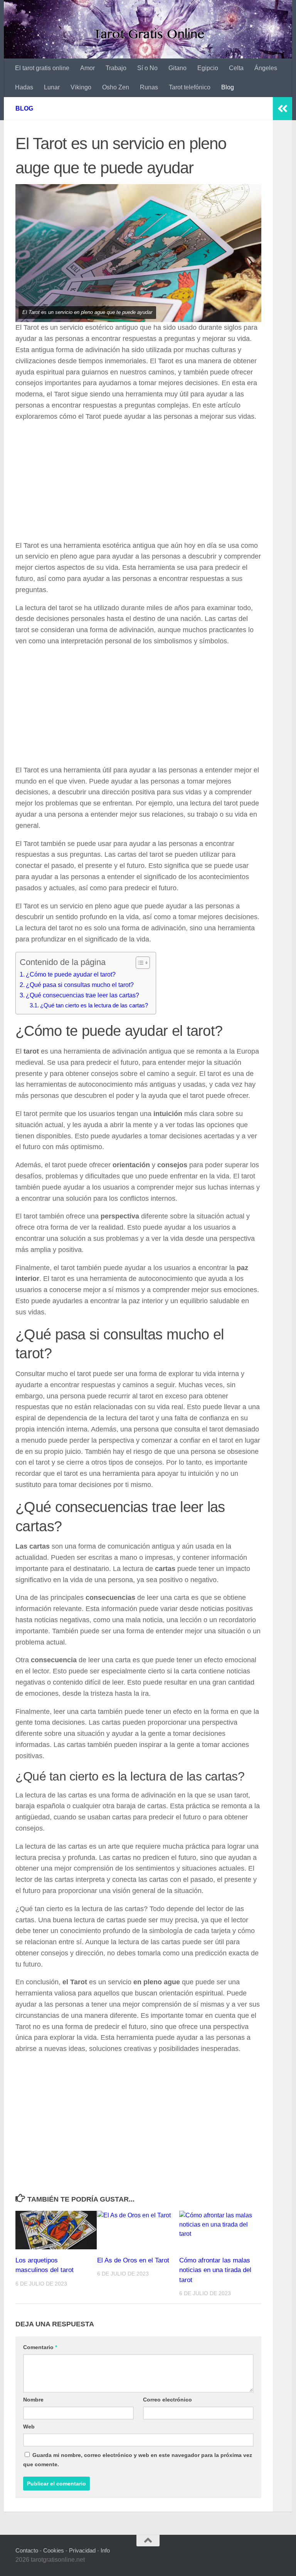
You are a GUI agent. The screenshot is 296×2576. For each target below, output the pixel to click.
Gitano (177, 68)
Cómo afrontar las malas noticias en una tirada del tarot (215, 2270)
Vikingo (81, 87)
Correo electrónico (167, 2400)
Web (29, 2427)
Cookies (54, 2550)
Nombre (33, 2400)
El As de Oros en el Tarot (133, 2260)
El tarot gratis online (42, 68)
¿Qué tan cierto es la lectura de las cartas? (94, 1005)
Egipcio (208, 68)
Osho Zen (116, 87)
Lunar (52, 87)
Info (105, 2550)
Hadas (24, 87)
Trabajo (116, 68)
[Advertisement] (138, 483)
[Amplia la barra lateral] (283, 109)
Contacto (27, 2550)
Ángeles (266, 68)
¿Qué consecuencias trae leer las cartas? (82, 995)
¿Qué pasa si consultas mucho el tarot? (80, 985)
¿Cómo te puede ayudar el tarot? (71, 974)
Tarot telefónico (190, 87)
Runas (149, 87)
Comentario (40, 2347)
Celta (236, 68)
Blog (228, 87)
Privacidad (82, 2550)
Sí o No (147, 68)
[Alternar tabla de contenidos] (139, 963)
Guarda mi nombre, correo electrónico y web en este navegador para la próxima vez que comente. (138, 2460)
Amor (87, 68)
